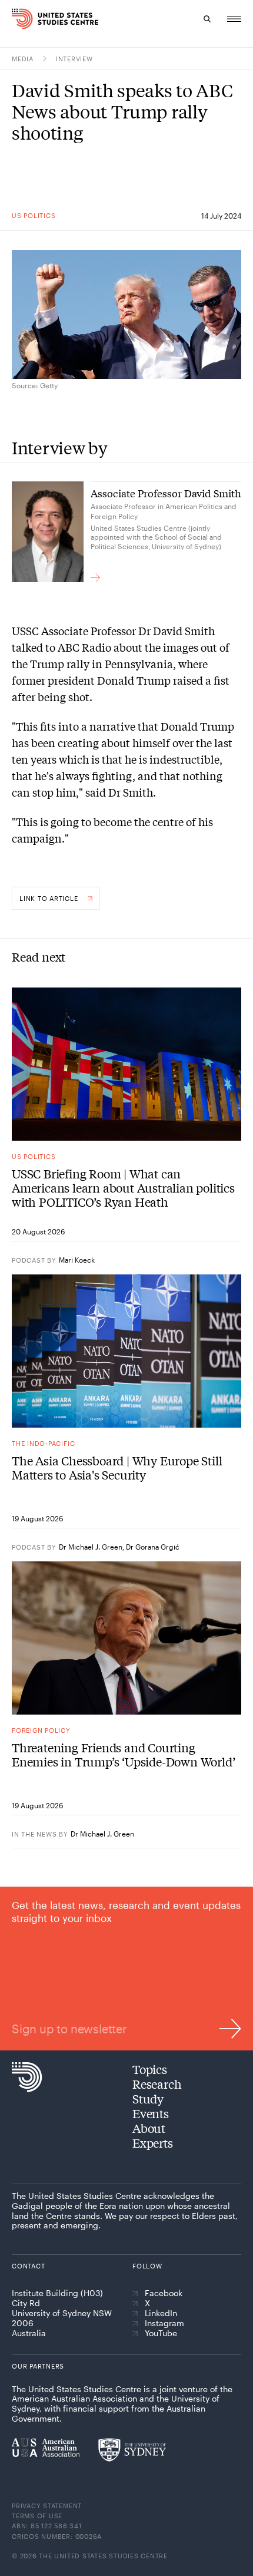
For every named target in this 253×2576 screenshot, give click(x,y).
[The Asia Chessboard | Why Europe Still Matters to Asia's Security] (126, 1351)
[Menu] (234, 19)
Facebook (164, 2293)
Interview (74, 59)
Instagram (164, 2323)
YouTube (161, 2333)
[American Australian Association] (46, 2448)
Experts (153, 2143)
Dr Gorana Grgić (153, 1547)
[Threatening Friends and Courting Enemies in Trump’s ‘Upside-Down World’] (126, 1638)
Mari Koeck (77, 1260)
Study (148, 2098)
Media (23, 59)
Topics (150, 2069)
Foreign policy (41, 1730)
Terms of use (37, 2516)
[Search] (207, 19)
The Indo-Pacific (43, 1443)
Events (151, 2113)
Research (157, 2084)
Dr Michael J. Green (91, 1547)
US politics (34, 215)
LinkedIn (161, 2313)
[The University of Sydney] (132, 2450)
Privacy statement (47, 2506)
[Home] (19, 19)
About (149, 2128)
